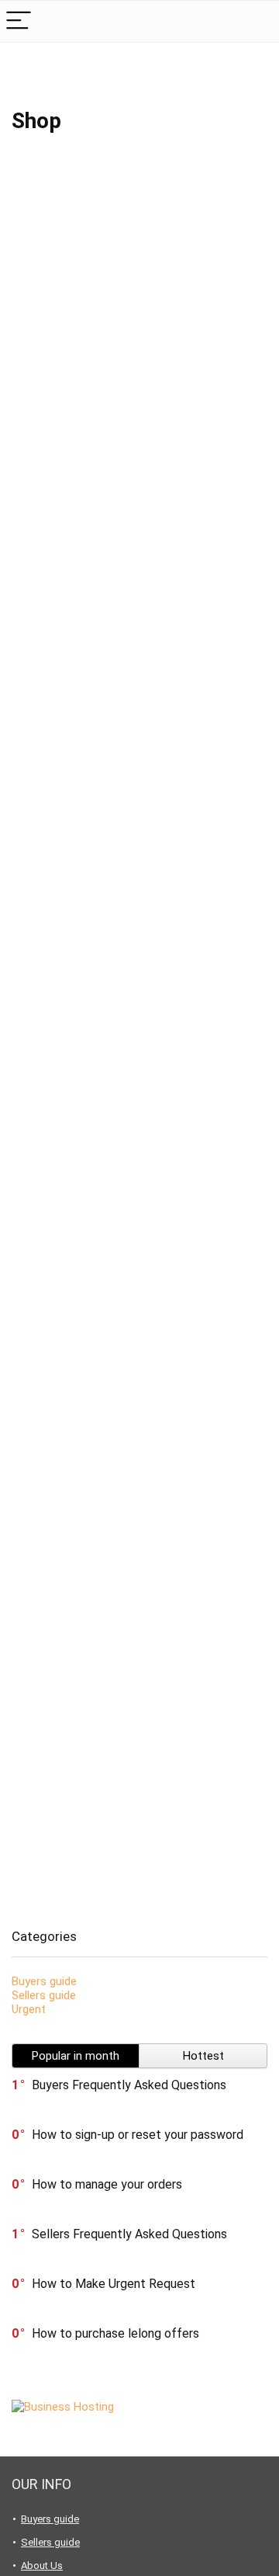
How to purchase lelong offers (115, 2333)
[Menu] (19, 21)
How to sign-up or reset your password (138, 2135)
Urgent (29, 2009)
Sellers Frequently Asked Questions (129, 2234)
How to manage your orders (107, 2184)
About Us (42, 2566)
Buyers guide (44, 1981)
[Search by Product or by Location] (255, 21)
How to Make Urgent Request (114, 2284)
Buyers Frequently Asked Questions (129, 2085)
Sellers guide (44, 1995)
